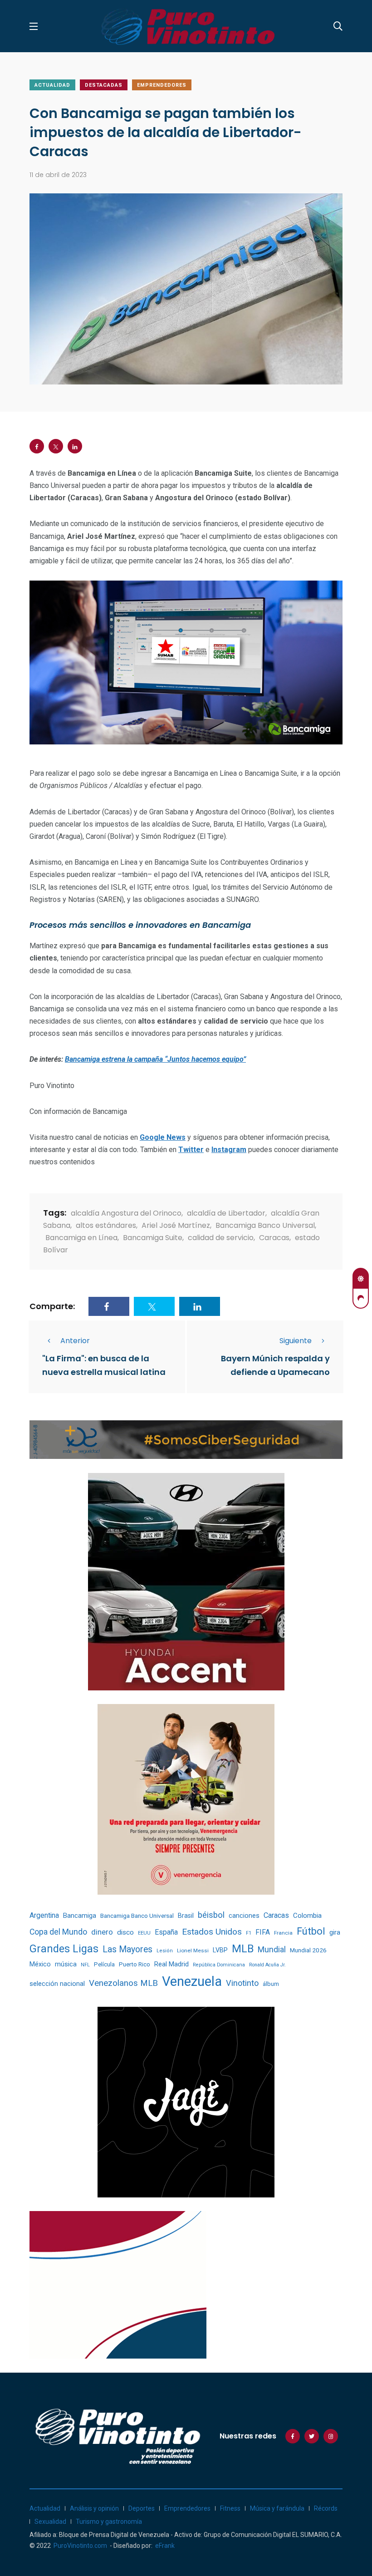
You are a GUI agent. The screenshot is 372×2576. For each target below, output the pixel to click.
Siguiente (296, 1341)
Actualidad (52, 85)
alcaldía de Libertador (226, 1213)
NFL (85, 1965)
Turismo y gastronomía (109, 2522)
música (66, 1964)
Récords (326, 2508)
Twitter (191, 1150)
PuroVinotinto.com (80, 2546)
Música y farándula (277, 2508)
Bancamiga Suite (153, 1238)
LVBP (220, 1950)
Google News (163, 1137)
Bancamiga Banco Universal (265, 1225)
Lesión (165, 1951)
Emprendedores (162, 85)
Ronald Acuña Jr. (267, 1965)
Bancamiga (80, 1916)
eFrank (165, 2546)
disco (125, 1932)
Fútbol (311, 1931)
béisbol (211, 1915)
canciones (244, 1916)
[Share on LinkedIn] (75, 446)
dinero (102, 1932)
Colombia (307, 1916)
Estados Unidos (212, 1932)
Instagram (229, 1150)
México (40, 1964)
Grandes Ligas (64, 1949)
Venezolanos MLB (123, 1983)
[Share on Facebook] (37, 446)
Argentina (44, 1915)
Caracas (274, 1238)
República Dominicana (219, 1965)
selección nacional (57, 1984)
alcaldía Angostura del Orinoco (126, 1213)
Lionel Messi (193, 1950)
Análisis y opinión (94, 2508)
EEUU (144, 1933)
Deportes (142, 2508)
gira (335, 1932)
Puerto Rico (135, 1964)
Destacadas (104, 85)
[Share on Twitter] (56, 446)
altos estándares (106, 1225)
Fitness (230, 2508)
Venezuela (192, 1981)
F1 (249, 1933)
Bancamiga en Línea (81, 1238)
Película (104, 1964)
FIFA (263, 1932)
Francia (283, 1933)
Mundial (272, 1949)
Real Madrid (171, 1964)
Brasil (186, 1916)
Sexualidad (50, 2522)
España (166, 1932)
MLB (243, 1949)
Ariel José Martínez (176, 1225)
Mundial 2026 (308, 1950)
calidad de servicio (221, 1238)
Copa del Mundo (58, 1932)
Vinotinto (242, 1983)
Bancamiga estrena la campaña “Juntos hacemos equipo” (155, 1059)
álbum (271, 1984)
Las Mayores (127, 1949)
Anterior (75, 1341)
